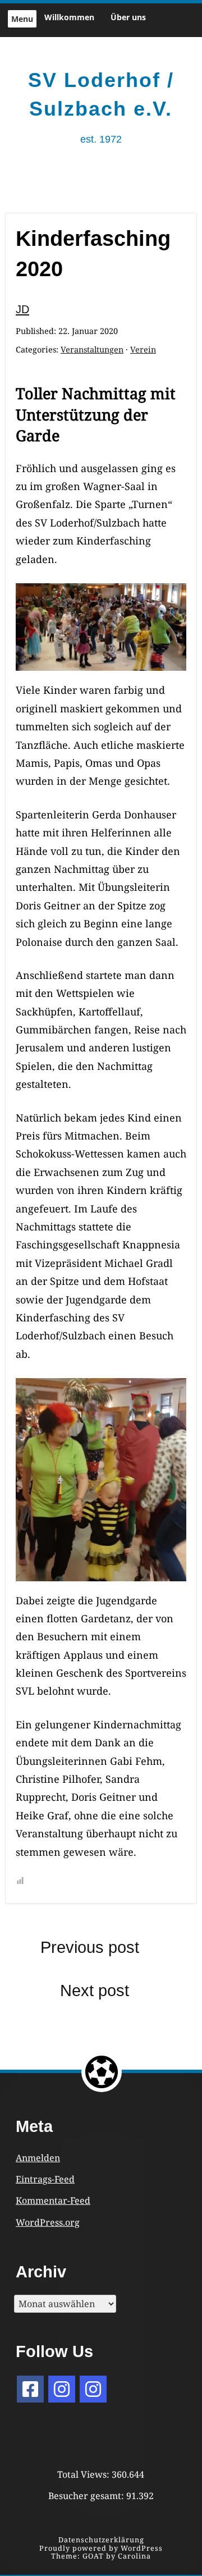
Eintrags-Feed (45, 2179)
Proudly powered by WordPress (101, 2548)
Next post (95, 1991)
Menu (22, 19)
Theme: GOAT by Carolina (101, 2556)
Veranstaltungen (92, 349)
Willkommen (69, 17)
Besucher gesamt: (87, 2496)
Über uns (128, 17)
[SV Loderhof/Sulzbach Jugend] (62, 2389)
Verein (143, 349)
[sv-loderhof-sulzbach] (93, 2389)
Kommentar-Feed (53, 2200)
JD (22, 309)
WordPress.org (48, 2222)
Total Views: (84, 2474)
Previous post (90, 1947)
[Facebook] (30, 2389)
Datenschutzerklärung (101, 2540)
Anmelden (38, 2158)
